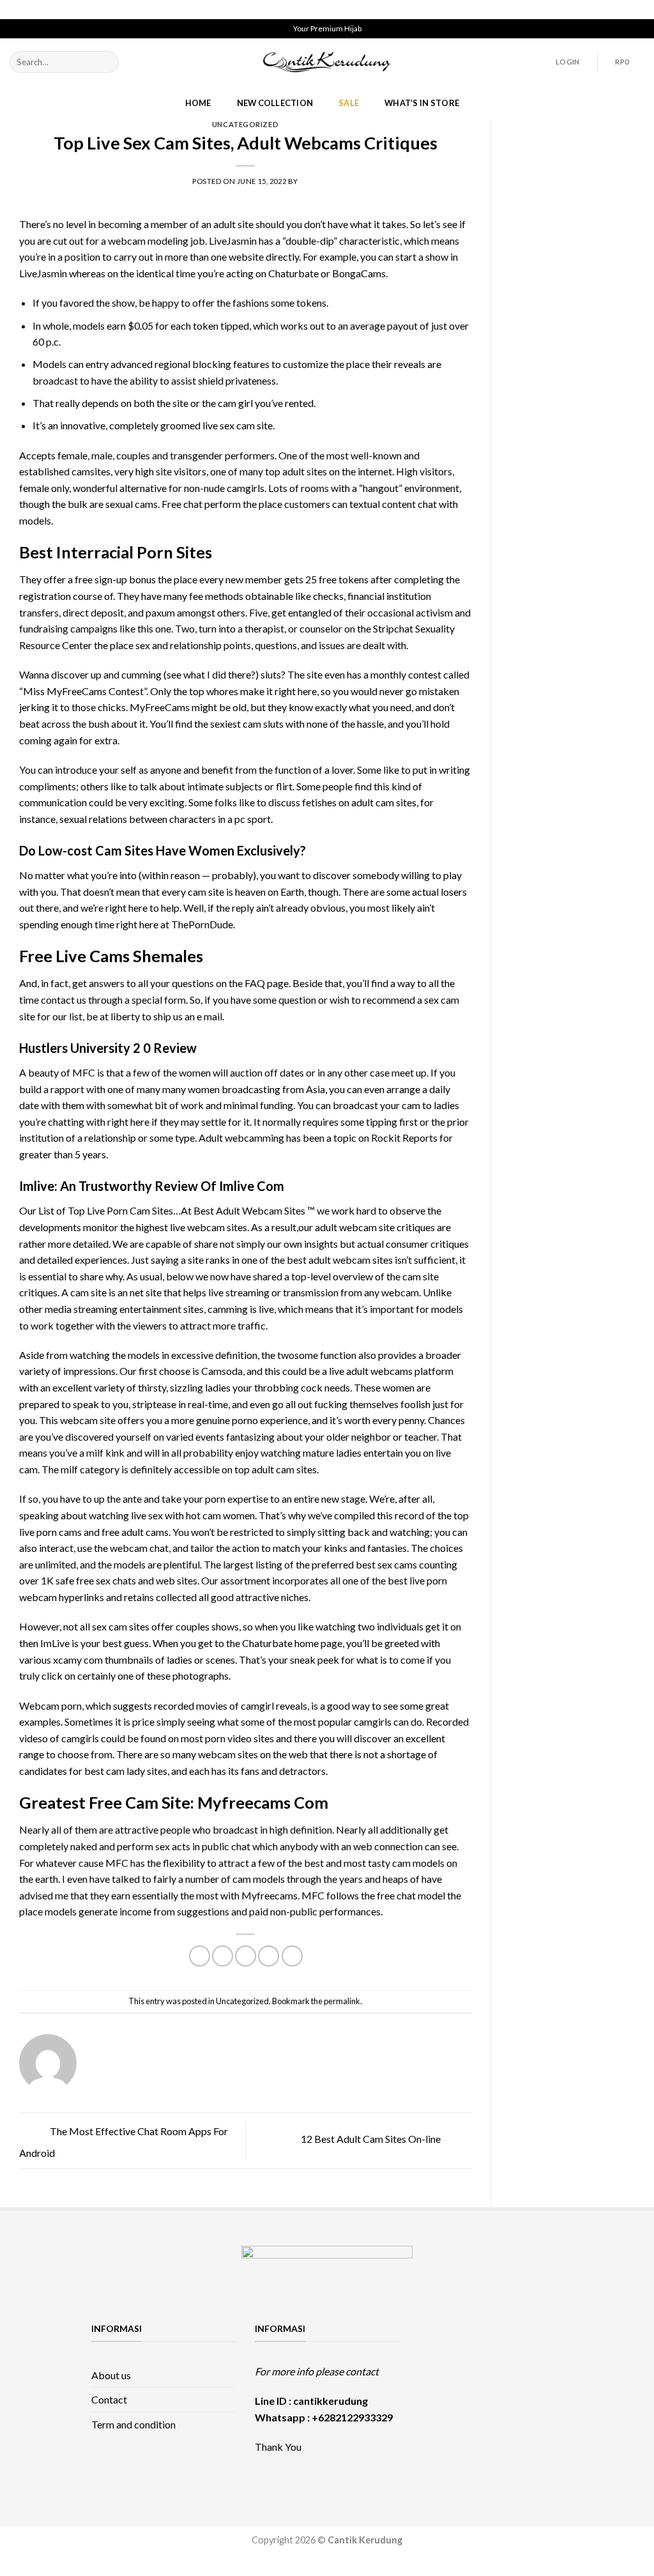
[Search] (106, 62)
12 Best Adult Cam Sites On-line (372, 2139)
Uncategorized (245, 124)
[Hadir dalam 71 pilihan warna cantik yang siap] (490, 2337)
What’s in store (422, 103)
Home (198, 103)
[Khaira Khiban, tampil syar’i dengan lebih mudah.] (490, 2392)
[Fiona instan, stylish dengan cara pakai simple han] (443, 2337)
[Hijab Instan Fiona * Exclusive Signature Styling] (538, 2337)
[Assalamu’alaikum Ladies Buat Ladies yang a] (443, 2392)
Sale (349, 103)
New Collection (275, 103)
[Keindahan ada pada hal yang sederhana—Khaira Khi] (538, 2392)
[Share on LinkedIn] (292, 1956)
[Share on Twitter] (223, 1956)
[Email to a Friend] (246, 1956)
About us (111, 2375)
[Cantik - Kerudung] (327, 62)
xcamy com (78, 1660)
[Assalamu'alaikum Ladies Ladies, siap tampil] (443, 2364)
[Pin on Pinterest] (269, 1956)
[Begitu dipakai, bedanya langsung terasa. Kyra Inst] (538, 2364)
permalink (342, 2001)
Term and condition (133, 2424)
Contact (109, 2399)
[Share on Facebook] (200, 1956)
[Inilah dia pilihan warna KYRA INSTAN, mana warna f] (490, 2364)
